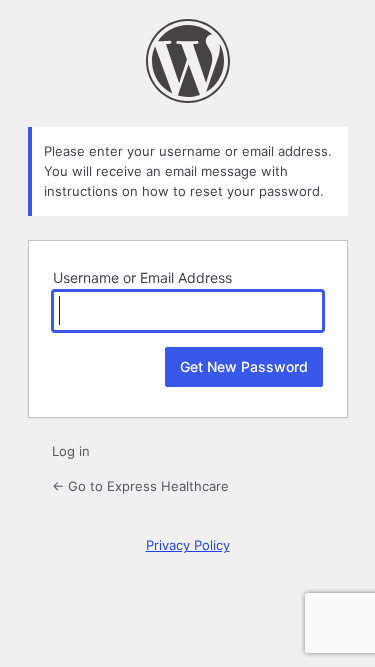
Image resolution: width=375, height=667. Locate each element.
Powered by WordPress (188, 61)
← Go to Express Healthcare (140, 486)
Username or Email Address (142, 277)
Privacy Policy (188, 545)
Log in (71, 451)
